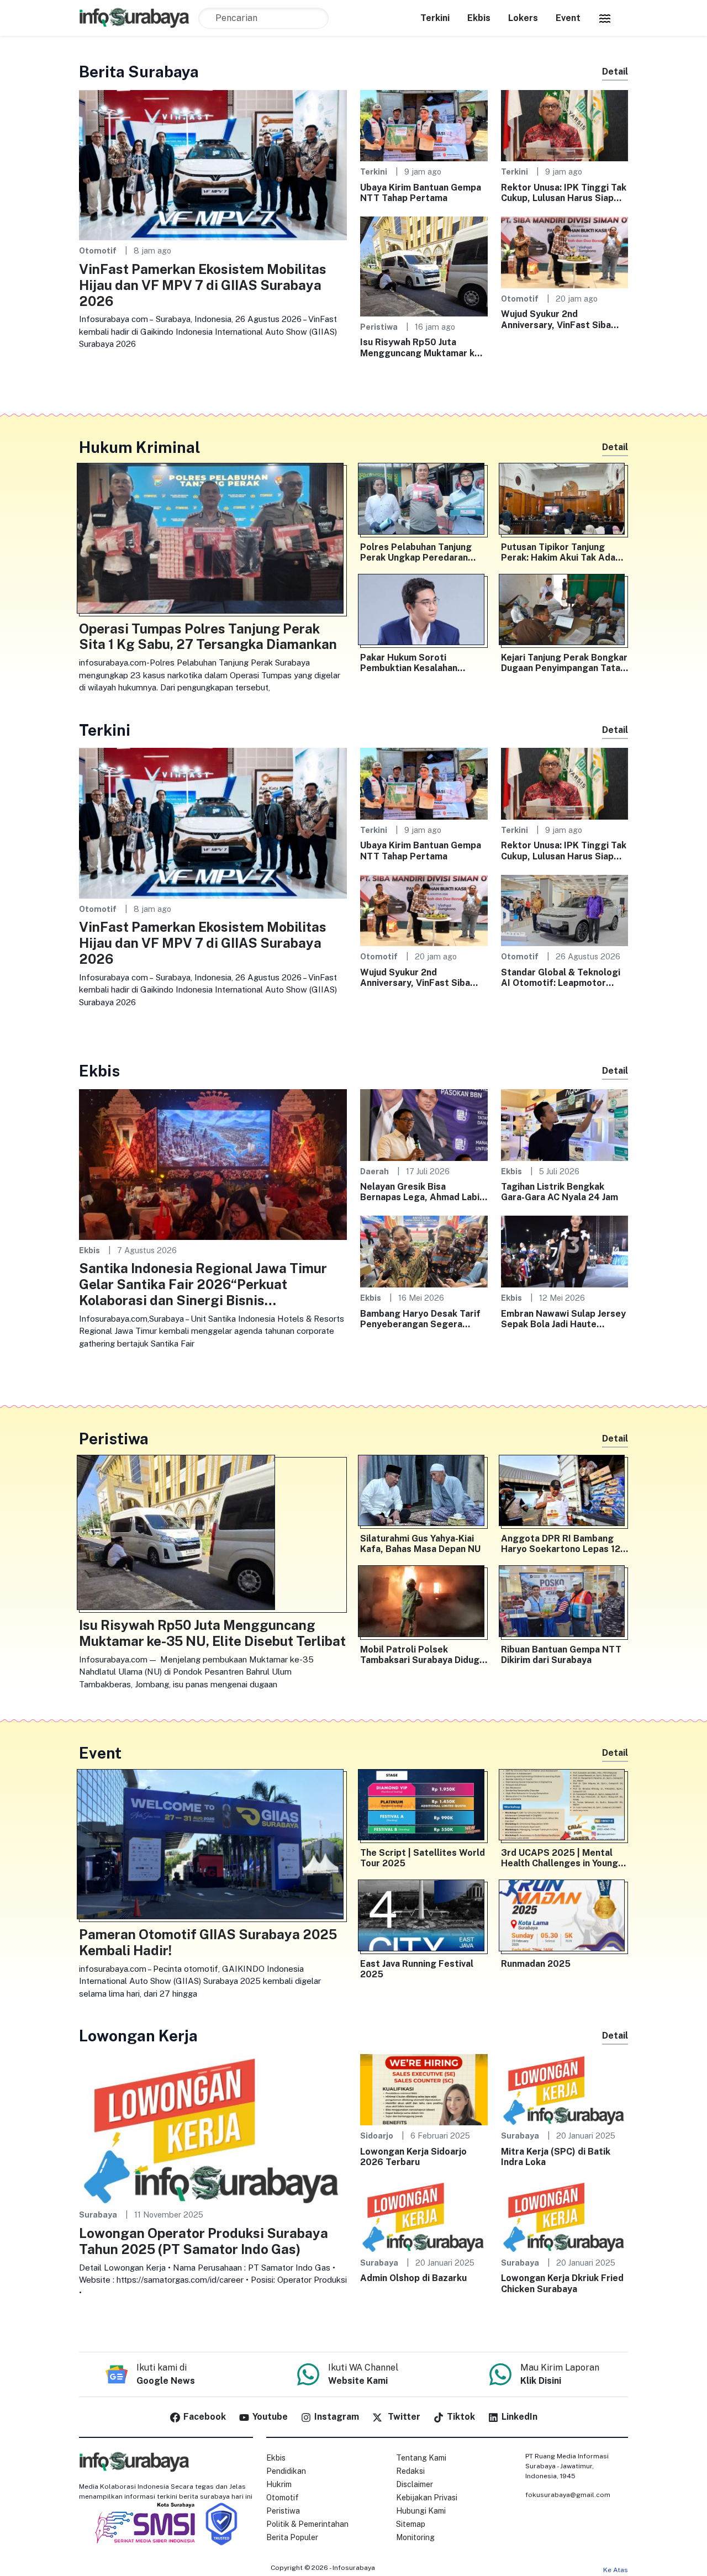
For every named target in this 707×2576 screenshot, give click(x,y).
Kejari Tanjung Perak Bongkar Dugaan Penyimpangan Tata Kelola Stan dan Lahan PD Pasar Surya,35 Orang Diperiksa (564, 663)
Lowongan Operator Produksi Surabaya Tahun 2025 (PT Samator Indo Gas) (204, 2241)
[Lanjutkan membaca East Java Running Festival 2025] (424, 1918)
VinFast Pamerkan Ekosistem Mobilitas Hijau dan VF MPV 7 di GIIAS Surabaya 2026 (203, 285)
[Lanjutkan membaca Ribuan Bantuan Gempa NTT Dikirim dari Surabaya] (565, 1603)
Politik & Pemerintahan (307, 2524)
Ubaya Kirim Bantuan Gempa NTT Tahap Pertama (421, 193)
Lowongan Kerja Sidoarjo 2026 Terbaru (413, 2157)
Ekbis (479, 18)
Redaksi (410, 2471)
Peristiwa (379, 327)
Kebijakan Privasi (427, 2498)
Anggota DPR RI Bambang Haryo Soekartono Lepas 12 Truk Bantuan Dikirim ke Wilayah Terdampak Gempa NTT (561, 1544)
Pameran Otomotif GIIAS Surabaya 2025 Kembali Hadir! (208, 1942)
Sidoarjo (377, 2136)
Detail (615, 72)
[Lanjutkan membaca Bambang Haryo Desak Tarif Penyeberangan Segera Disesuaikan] (424, 1251)
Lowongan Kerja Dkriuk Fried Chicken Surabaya (562, 2283)
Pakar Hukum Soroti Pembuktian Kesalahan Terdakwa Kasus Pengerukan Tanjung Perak (423, 663)
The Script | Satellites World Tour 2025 (423, 1858)
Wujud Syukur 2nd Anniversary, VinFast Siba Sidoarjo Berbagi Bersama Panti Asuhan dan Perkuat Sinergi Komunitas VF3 (557, 319)
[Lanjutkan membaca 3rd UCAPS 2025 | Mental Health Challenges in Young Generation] (565, 1807)
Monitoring (415, 2537)
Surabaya (98, 2215)
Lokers (523, 18)
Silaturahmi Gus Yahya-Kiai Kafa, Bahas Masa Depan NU (420, 1544)
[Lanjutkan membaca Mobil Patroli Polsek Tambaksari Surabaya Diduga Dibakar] (424, 1603)
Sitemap (411, 2524)
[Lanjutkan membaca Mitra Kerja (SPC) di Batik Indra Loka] (565, 2089)
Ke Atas (616, 2570)
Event (568, 18)
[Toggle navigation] (605, 18)
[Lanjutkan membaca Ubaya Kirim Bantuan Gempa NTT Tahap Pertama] (424, 125)
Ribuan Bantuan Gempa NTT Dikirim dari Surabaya (561, 1655)
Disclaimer (415, 2484)
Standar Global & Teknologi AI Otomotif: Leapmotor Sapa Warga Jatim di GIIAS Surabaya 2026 (561, 978)
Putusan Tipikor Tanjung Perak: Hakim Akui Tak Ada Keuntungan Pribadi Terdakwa (558, 552)
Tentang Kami (421, 2458)
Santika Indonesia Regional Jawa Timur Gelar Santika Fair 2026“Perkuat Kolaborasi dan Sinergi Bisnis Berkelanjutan (203, 1284)
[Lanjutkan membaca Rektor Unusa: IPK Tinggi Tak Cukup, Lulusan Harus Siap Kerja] (565, 125)
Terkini (435, 18)
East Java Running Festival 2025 (417, 1969)
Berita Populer (292, 2537)
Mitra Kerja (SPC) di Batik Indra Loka (556, 2157)
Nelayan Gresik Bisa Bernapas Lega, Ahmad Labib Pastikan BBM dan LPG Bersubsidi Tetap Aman (423, 1192)
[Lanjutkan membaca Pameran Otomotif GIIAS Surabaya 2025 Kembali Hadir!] (213, 1847)
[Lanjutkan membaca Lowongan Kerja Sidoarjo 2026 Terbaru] (424, 2089)
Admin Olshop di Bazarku (413, 2278)
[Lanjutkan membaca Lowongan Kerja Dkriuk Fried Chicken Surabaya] (565, 2216)
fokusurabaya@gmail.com (568, 2495)
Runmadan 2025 (536, 1964)
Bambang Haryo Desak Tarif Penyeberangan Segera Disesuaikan (420, 1319)
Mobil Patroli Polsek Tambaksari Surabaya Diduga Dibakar (422, 1655)
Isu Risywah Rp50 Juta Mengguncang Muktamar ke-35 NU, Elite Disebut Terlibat (423, 347)
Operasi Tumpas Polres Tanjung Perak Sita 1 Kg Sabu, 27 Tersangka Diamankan (208, 637)
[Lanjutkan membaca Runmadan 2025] (565, 1918)
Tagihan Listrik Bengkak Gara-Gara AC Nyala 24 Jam (560, 1192)
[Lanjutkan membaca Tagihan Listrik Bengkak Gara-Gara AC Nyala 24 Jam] (565, 1124)
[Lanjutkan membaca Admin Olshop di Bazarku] (424, 2216)
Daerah (374, 1171)
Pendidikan (286, 2471)
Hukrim (279, 2484)
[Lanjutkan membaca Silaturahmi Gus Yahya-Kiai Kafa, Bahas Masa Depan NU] (424, 1493)
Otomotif (98, 250)
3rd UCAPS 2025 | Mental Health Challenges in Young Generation (560, 1858)
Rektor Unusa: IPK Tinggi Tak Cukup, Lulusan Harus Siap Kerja (564, 193)
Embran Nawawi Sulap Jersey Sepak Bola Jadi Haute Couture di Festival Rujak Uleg (563, 1319)
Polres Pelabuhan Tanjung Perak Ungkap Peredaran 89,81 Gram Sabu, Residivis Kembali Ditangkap (419, 552)
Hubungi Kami (421, 2511)
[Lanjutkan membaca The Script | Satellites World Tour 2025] (424, 1807)
